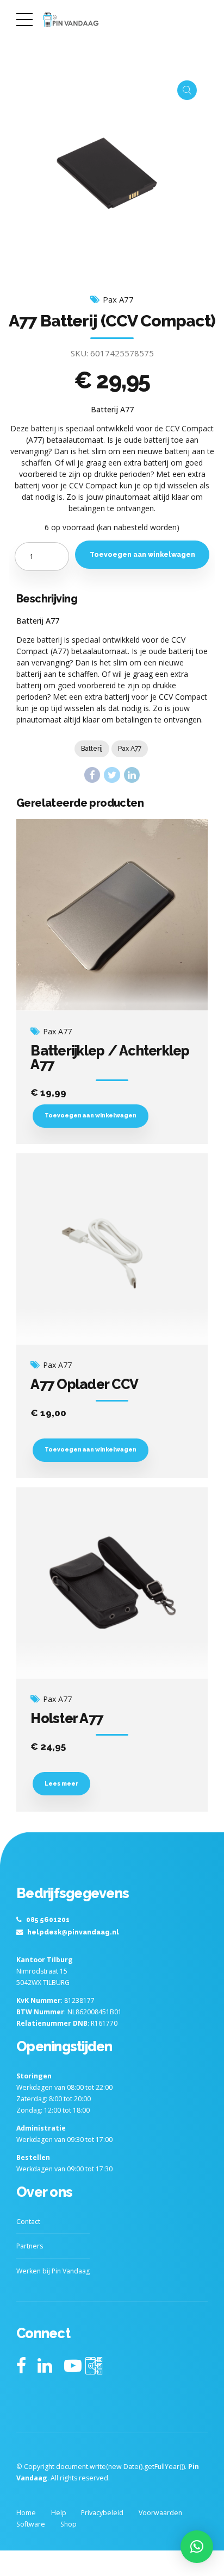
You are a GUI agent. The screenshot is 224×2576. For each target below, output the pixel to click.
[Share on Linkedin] (132, 775)
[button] (197, 2547)
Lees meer (61, 1783)
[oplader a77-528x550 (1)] (112, 1249)
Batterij (92, 749)
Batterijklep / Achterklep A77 (110, 1057)
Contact (28, 2222)
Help (59, 2513)
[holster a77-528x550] (112, 1583)
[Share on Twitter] (112, 775)
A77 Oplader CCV (84, 1384)
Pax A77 (118, 300)
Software (31, 2524)
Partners (30, 2246)
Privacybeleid (102, 2513)
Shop (69, 2524)
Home (26, 2513)
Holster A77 (67, 1718)
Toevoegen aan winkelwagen (142, 554)
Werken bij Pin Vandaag (53, 2271)
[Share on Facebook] (92, 775)
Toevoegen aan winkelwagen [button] (91, 1115)
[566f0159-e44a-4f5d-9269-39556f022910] (112, 915)
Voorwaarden (160, 2513)
